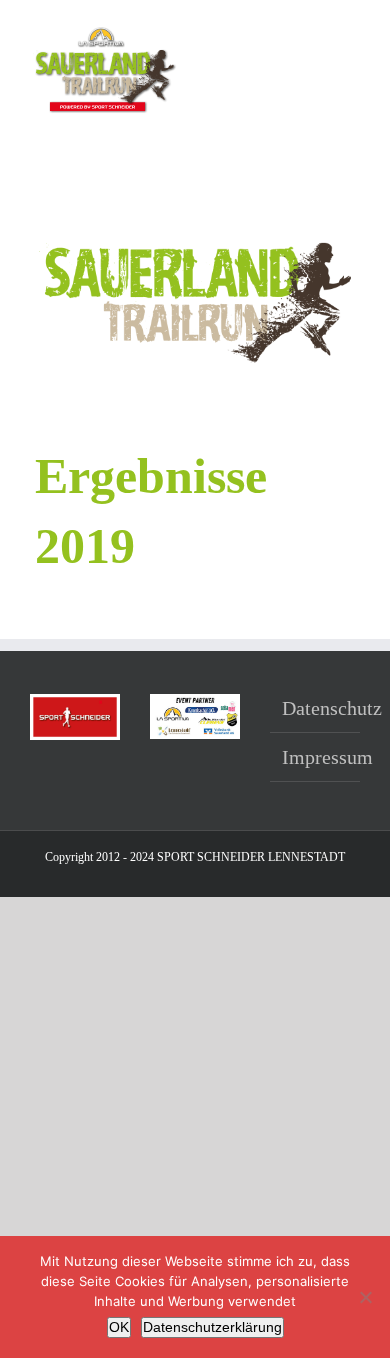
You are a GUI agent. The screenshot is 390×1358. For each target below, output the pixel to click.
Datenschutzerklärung (212, 1327)
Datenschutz (316, 708)
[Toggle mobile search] (316, 30)
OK (119, 1327)
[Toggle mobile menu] (352, 30)
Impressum (316, 757)
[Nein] (365, 1297)
